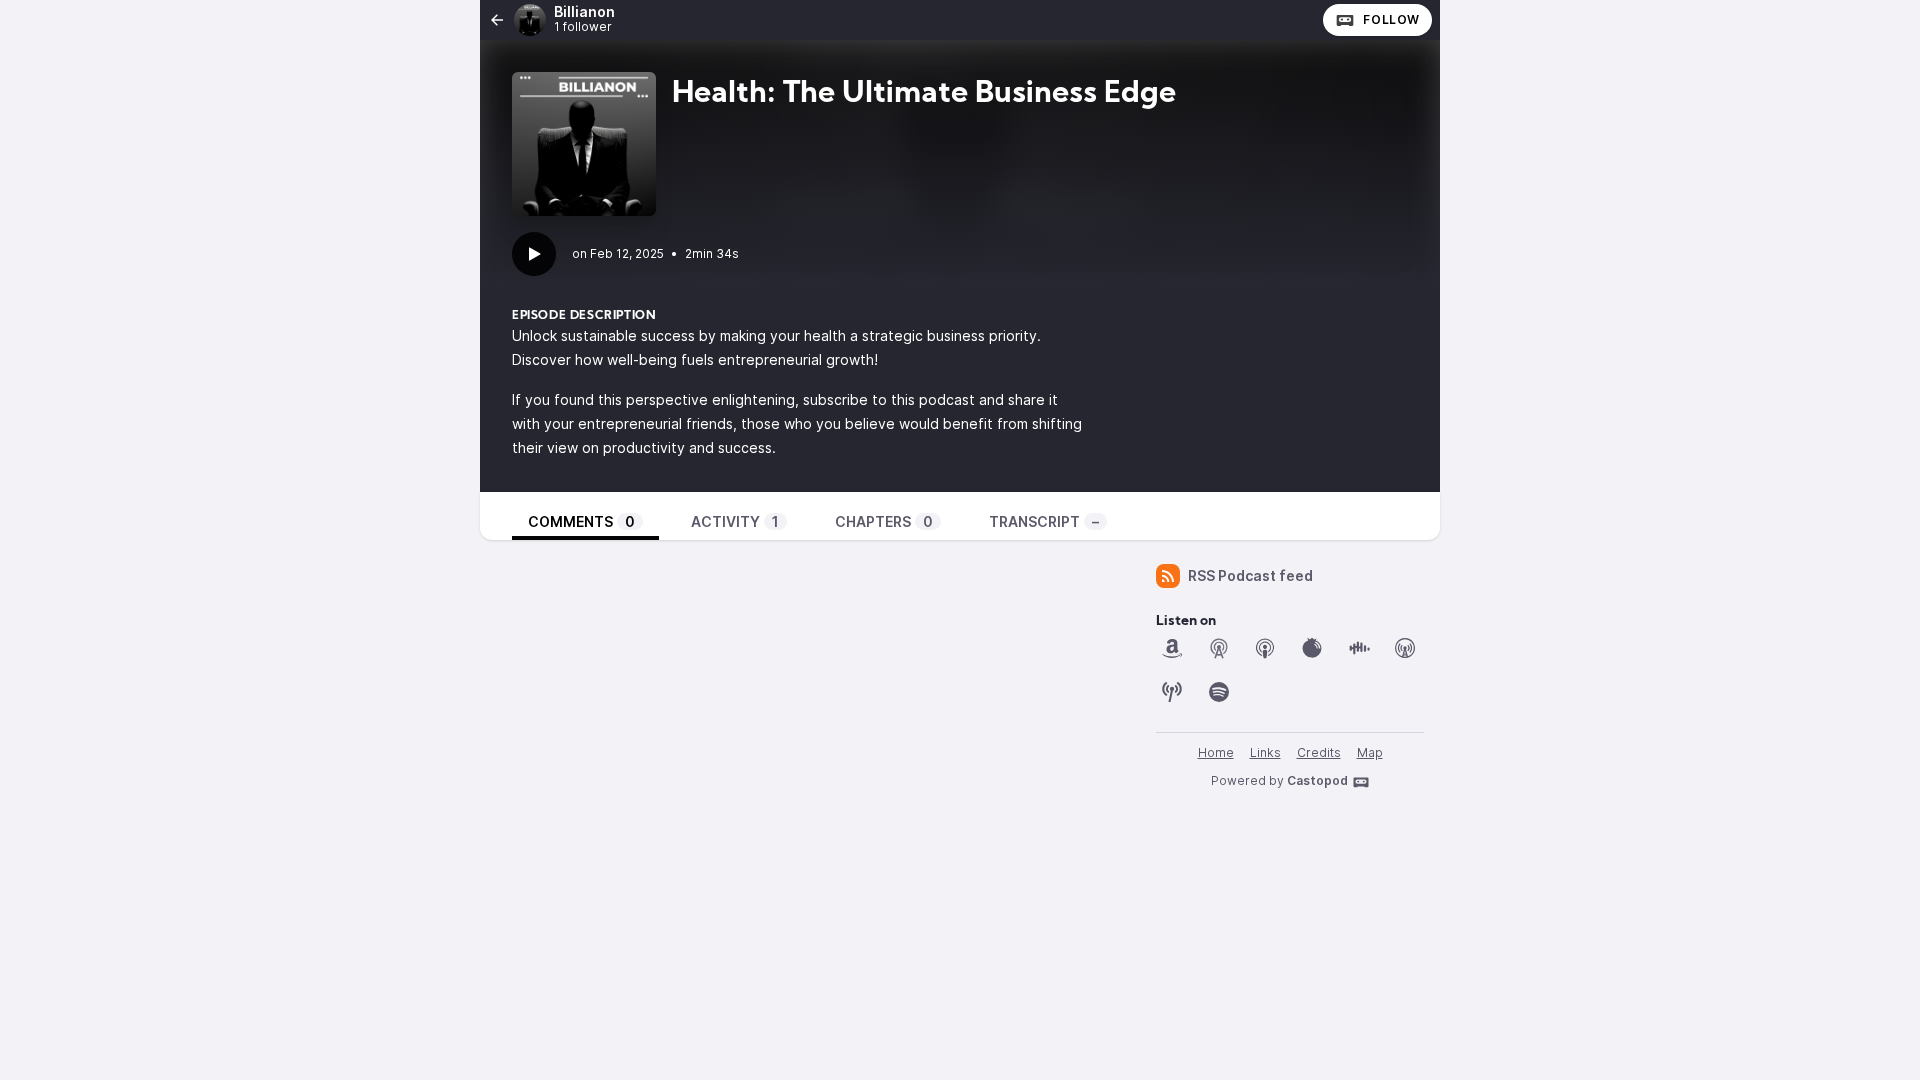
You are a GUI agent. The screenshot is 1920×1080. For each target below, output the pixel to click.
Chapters (884, 521)
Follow (1391, 19)
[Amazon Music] (1172, 648)
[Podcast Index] (1172, 692)
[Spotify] (1219, 692)
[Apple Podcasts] (1265, 648)
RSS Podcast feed (1250, 575)
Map (1370, 752)
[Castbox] (1359, 648)
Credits (1319, 752)
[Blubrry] (1312, 648)
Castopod (1317, 780)
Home (1216, 752)
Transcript (1044, 521)
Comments (581, 521)
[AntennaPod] (1219, 648)
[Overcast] (1405, 648)
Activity (735, 521)
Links (1265, 752)
